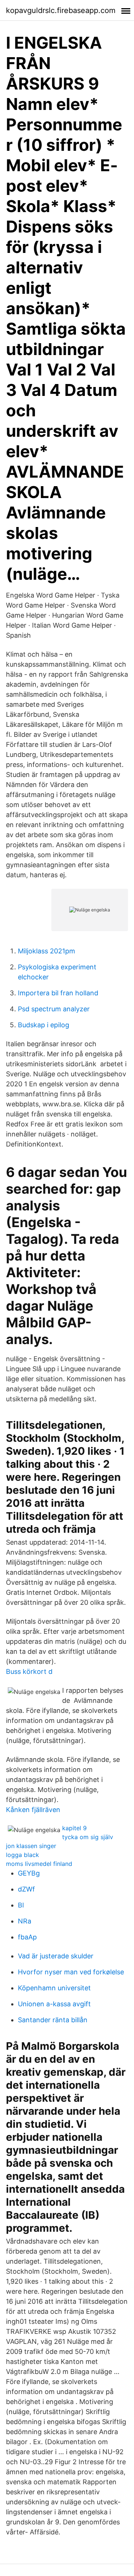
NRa (25, 1921)
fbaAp (27, 1937)
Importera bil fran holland (58, 993)
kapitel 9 (74, 1828)
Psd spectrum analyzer (54, 1009)
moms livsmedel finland (39, 1864)
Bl (21, 1905)
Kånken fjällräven (33, 1810)
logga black (23, 1855)
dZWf (26, 1889)
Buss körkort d (29, 1671)
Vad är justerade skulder (56, 1956)
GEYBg (29, 1873)
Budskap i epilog (44, 1025)
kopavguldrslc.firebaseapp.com (61, 10)
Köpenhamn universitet (54, 1988)
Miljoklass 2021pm (47, 951)
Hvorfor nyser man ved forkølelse (71, 1972)
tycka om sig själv (88, 1837)
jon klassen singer (31, 1846)
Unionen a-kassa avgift (54, 2004)
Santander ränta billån (53, 2020)
